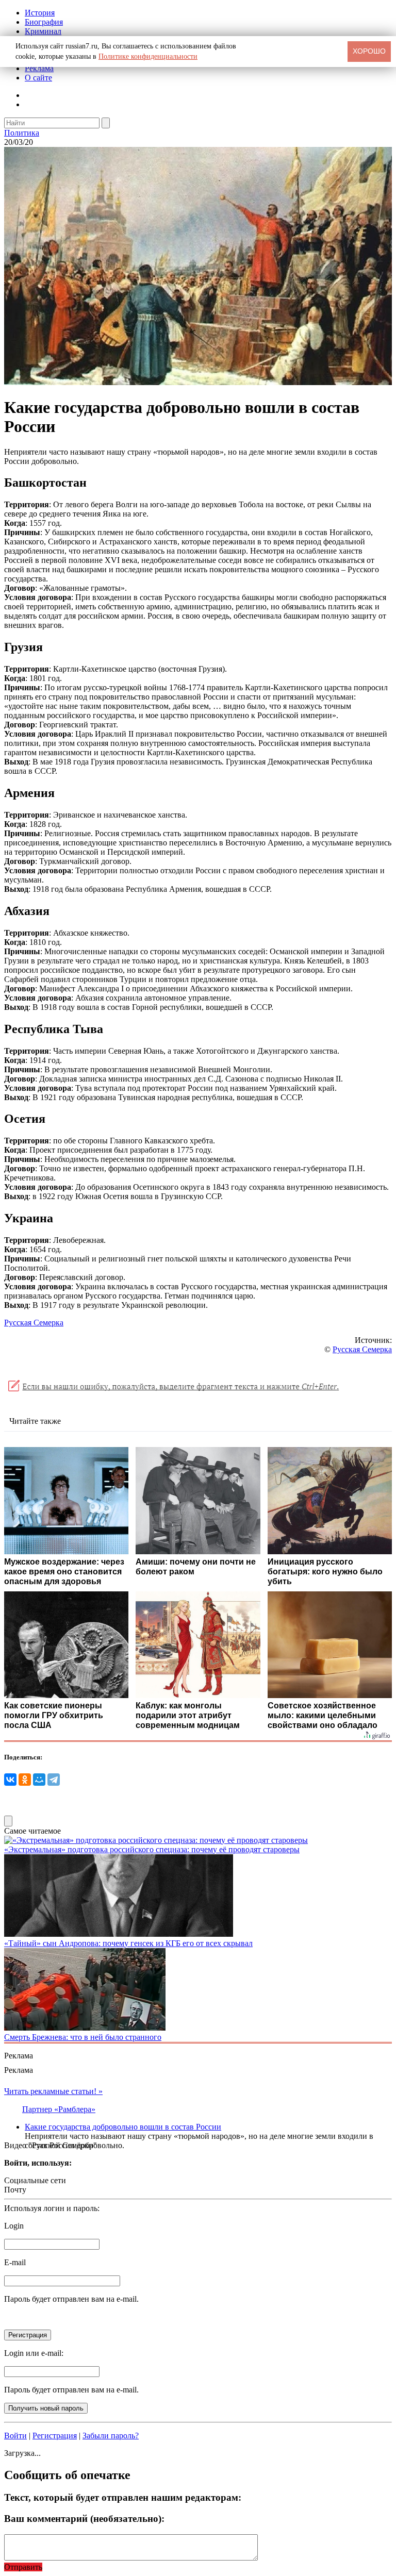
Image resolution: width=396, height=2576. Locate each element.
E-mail (15, 2262)
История (40, 13)
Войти (15, 2436)
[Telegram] (54, 1780)
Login (14, 2226)
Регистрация (55, 2436)
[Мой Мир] (39, 1780)
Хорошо (369, 51)
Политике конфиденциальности (148, 56)
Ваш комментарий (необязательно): (84, 2519)
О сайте (38, 78)
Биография (44, 22)
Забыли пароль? (111, 2436)
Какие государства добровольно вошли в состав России (123, 2127)
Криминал (43, 31)
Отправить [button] (23, 2567)
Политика (22, 133)
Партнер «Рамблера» (59, 2109)
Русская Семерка (34, 1323)
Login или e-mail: (34, 2353)
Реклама (39, 68)
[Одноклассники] (25, 1780)
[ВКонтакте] (10, 1780)
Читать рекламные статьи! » (53, 2091)
